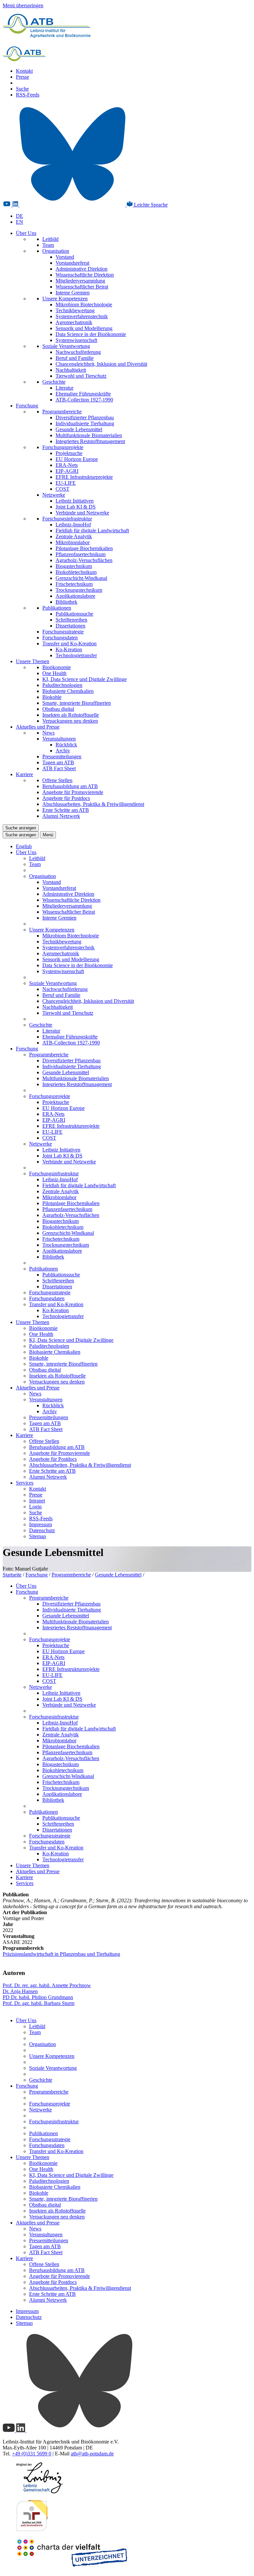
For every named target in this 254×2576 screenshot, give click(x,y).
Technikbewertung (75, 310)
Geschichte (54, 382)
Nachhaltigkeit (71, 370)
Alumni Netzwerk (61, 816)
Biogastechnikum (74, 566)
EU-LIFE (66, 483)
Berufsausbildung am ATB (70, 786)
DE (20, 216)
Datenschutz (42, 1530)
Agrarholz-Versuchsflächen (84, 560)
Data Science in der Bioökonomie (91, 334)
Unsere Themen (33, 661)
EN (20, 222)
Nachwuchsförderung (78, 352)
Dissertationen (70, 626)
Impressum (41, 1524)
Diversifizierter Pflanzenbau (85, 417)
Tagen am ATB (58, 762)
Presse (22, 77)
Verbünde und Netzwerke (82, 513)
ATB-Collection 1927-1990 (84, 400)
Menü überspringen (23, 5)
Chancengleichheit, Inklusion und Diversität (101, 364)
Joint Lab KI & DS (76, 507)
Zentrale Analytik (74, 536)
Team (48, 245)
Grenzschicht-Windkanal (81, 578)
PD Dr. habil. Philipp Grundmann (38, 1997)
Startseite (12, 1575)
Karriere (24, 774)
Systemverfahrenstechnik (82, 316)
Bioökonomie (57, 667)
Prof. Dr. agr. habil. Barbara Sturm (39, 2003)
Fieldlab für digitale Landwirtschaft (92, 530)
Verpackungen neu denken (70, 721)
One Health (54, 673)
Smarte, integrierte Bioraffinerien (77, 703)
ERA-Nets (67, 465)
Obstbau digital (58, 709)
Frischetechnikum (74, 584)
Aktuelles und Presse (38, 727)
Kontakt (24, 71)
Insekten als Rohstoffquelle (71, 715)
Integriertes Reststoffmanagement (90, 441)
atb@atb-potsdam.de (92, 2454)
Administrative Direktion (82, 269)
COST (63, 489)
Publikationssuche (74, 614)
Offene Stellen (57, 780)
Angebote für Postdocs (66, 798)
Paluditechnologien (62, 685)
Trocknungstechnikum (79, 590)
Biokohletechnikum (76, 572)
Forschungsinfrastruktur (67, 519)
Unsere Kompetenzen (65, 299)
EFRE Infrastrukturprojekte (84, 477)
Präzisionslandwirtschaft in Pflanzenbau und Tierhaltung (61, 1954)
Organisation (56, 251)
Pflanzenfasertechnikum (81, 554)
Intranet (37, 1501)
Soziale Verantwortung (66, 346)
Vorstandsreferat (72, 263)
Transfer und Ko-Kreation (69, 644)
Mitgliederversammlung (80, 281)
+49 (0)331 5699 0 (32, 2454)
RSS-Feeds (28, 95)
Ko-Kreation (69, 649)
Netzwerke (54, 495)
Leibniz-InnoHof (73, 525)
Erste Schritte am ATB (66, 810)
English (24, 846)
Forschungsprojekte (63, 447)
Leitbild (50, 239)
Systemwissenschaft (76, 340)
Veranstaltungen (59, 739)
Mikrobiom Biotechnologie (84, 304)
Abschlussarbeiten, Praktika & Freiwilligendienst (93, 804)
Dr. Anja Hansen (20, 1991)
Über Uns (26, 233)
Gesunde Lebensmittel (79, 429)
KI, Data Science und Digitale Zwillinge (85, 679)
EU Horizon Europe (77, 459)
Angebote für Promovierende (73, 792)
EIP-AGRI (67, 471)
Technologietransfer (76, 655)
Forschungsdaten (60, 638)
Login (35, 1507)
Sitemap (38, 1536)
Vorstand (65, 257)
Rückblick (66, 745)
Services (25, 1483)
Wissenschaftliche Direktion (85, 275)
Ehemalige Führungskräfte (83, 394)
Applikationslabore (75, 596)
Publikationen (57, 608)
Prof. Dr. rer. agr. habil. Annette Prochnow (47, 1985)
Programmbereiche (62, 412)
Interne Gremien (73, 293)
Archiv (63, 751)
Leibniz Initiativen (75, 501)
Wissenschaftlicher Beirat (82, 287)
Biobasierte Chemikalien (68, 691)
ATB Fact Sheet (59, 768)
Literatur (64, 388)
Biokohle (52, 697)
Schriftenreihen (71, 620)
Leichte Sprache (150, 205)
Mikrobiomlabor (73, 542)
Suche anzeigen (21, 828)
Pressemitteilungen (62, 757)
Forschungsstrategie (63, 632)
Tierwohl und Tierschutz (81, 376)
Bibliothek (66, 602)
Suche (22, 89)
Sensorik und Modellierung (84, 328)
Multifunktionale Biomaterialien (89, 435)
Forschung (27, 406)
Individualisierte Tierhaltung (85, 423)
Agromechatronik (74, 322)
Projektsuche (69, 453)
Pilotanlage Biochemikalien (84, 548)
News (48, 733)
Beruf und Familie (75, 358)
